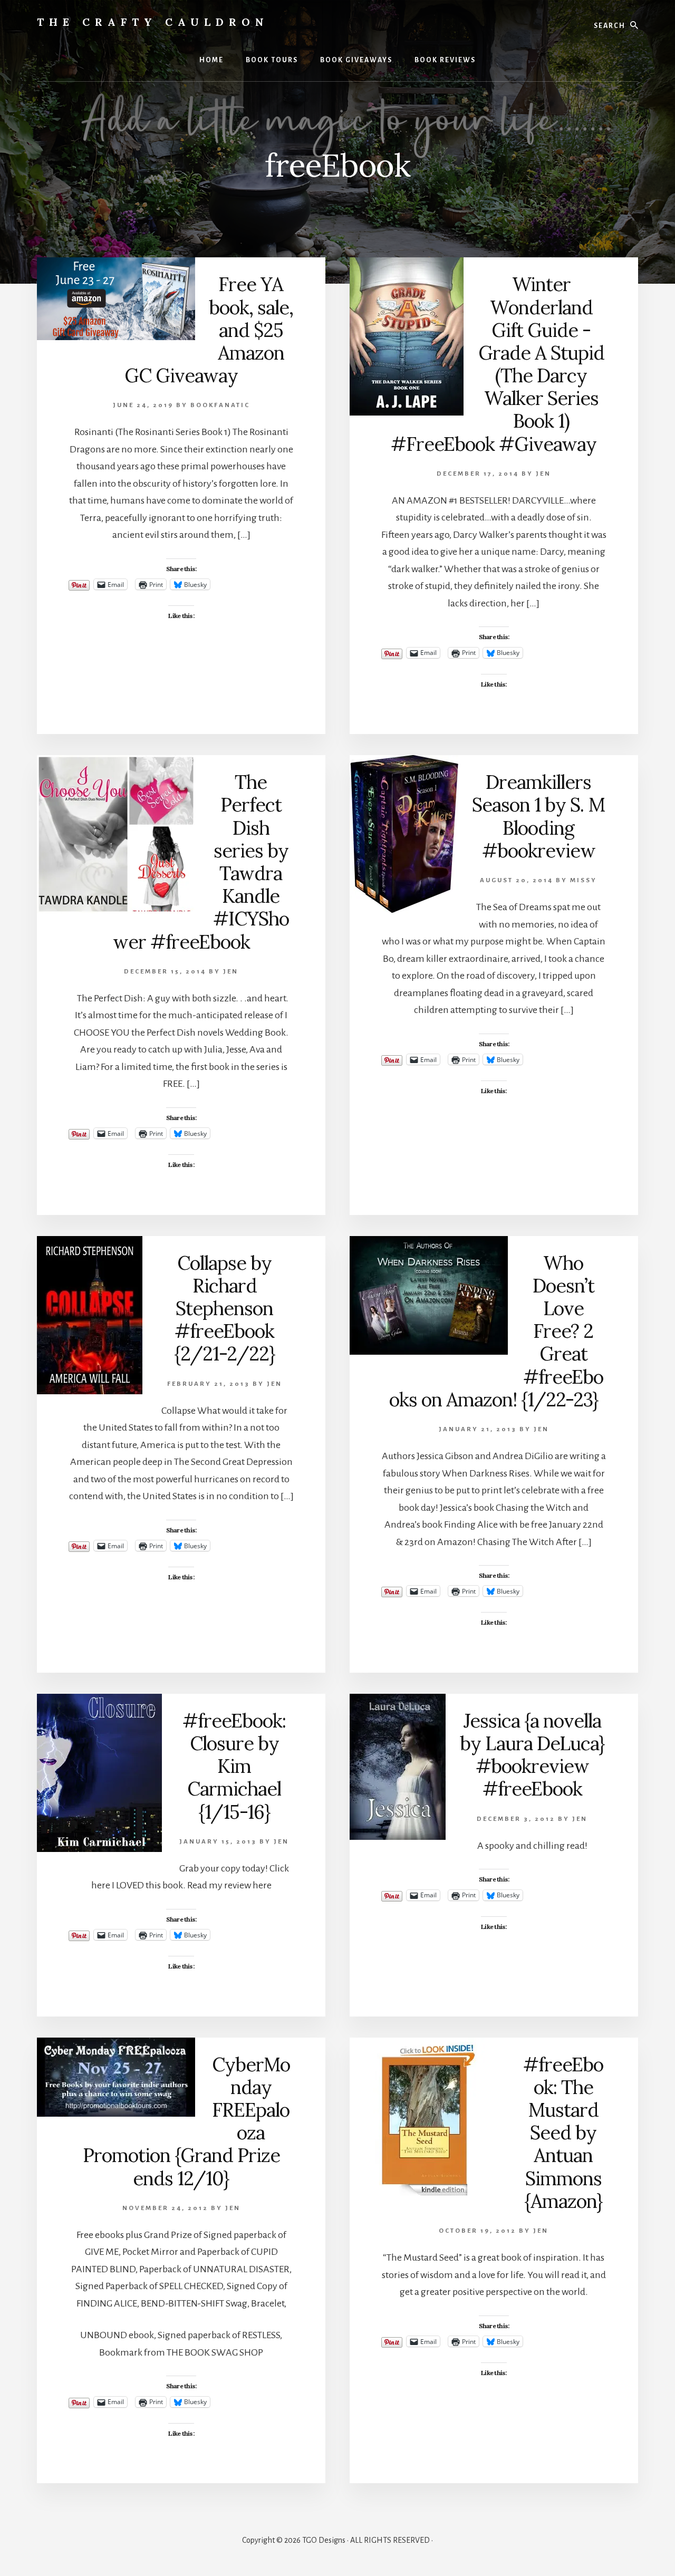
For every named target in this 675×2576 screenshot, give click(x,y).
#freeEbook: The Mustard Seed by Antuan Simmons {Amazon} (563, 2133)
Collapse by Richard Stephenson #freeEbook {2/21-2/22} (225, 1309)
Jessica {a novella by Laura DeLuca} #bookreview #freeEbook (532, 1755)
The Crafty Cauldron (153, 22)
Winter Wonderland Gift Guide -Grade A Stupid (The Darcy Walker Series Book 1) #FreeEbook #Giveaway (498, 364)
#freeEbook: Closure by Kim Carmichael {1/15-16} (234, 1766)
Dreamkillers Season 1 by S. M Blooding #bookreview (538, 816)
